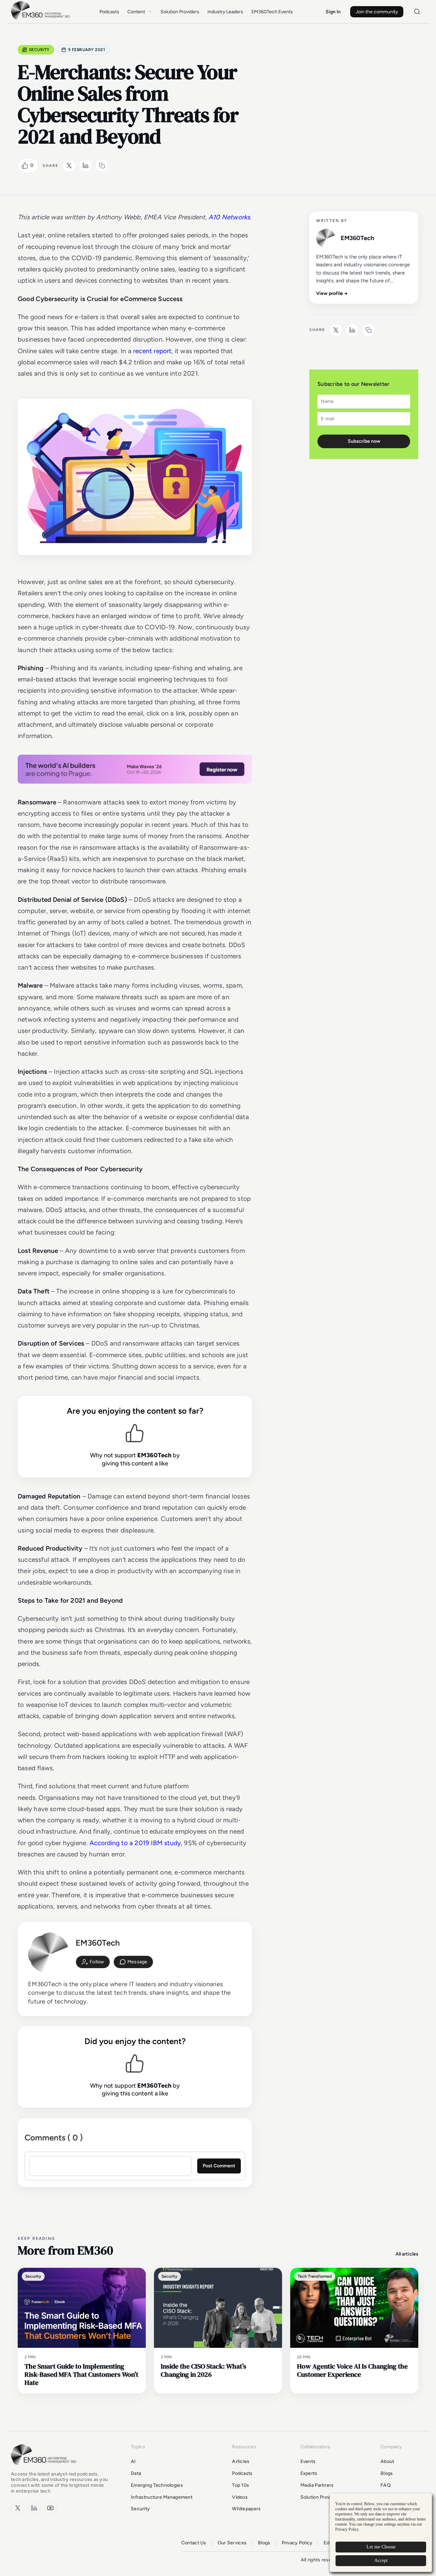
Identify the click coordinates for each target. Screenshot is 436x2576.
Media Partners (317, 2485)
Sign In (333, 12)
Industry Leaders (225, 12)
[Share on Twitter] (69, 166)
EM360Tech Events (272, 12)
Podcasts (109, 12)
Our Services (232, 2543)
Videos (240, 2497)
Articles (241, 2461)
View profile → (332, 293)
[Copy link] (102, 166)
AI (133, 2461)
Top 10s (240, 2485)
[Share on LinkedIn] (85, 166)
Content (136, 12)
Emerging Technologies (157, 2485)
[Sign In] (93, 1962)
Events (308, 2461)
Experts (309, 2473)
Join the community (377, 12)
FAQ (386, 2485)
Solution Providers (180, 12)
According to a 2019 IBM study (135, 1843)
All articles (407, 2254)
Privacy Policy (297, 2543)
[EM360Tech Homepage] (45, 2468)
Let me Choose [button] (381, 2547)
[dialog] (381, 2533)
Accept (381, 2561)
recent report (152, 351)
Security (39, 50)
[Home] (42, 19)
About (387, 2461)
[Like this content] (25, 166)
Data (136, 2473)
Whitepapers (246, 2509)
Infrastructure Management (162, 2497)
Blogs (387, 2473)
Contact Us (194, 2543)
